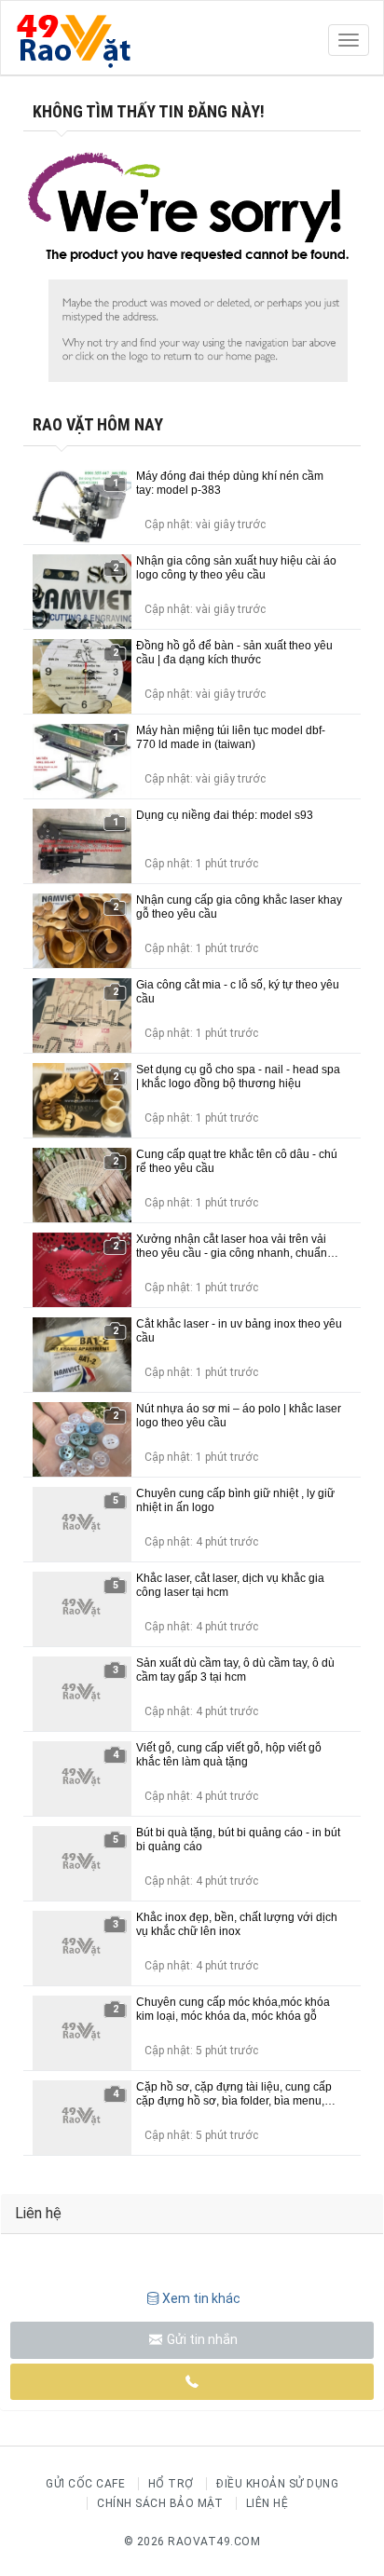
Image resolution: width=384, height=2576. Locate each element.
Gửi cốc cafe (85, 2484)
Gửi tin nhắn (201, 2339)
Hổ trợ (171, 2484)
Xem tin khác (201, 2298)
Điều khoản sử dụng (277, 2484)
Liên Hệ (267, 2503)
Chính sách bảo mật (160, 2503)
